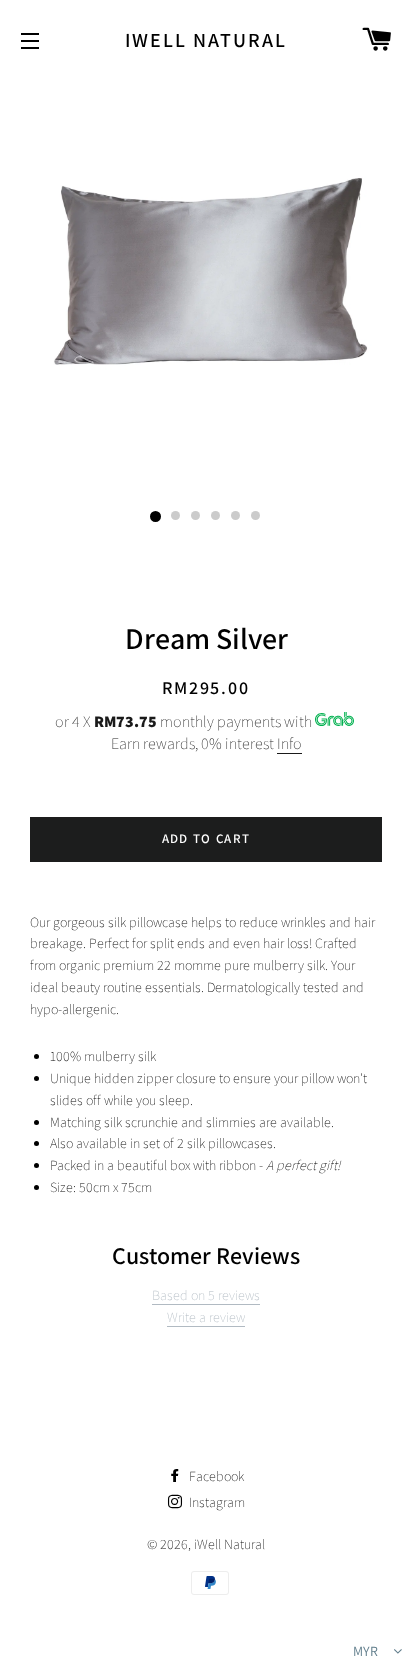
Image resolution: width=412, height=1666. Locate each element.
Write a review (206, 1317)
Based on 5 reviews (206, 1295)
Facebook (215, 1476)
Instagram (215, 1502)
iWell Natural (206, 40)
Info (289, 743)
